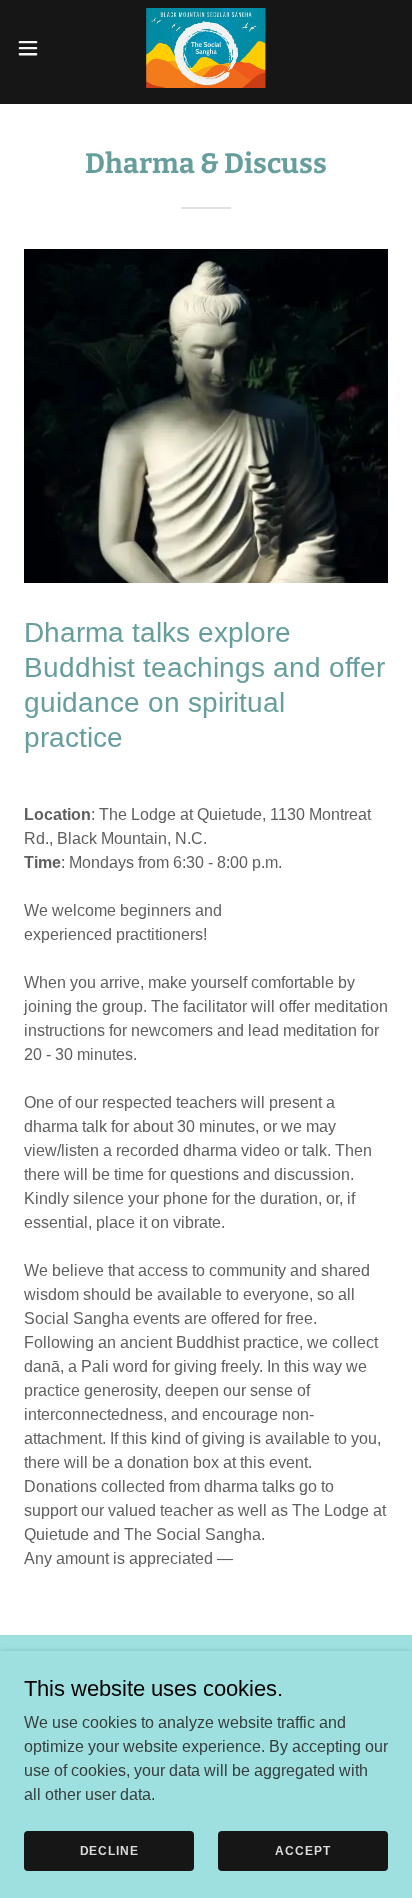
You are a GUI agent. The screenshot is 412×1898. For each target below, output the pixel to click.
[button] (37, 48)
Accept (302, 1850)
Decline (109, 1850)
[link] (206, 48)
